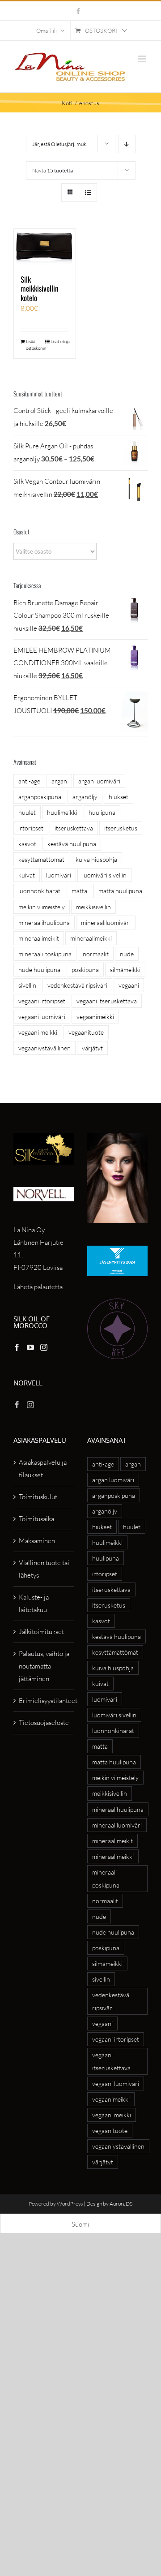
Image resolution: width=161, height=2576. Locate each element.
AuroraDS (121, 2204)
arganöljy (85, 797)
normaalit (96, 954)
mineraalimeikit (39, 938)
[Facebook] (17, 1347)
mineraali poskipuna (45, 954)
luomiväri (59, 875)
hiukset (119, 797)
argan (59, 781)
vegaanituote (86, 1032)
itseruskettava (74, 828)
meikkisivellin (93, 907)
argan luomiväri (99, 781)
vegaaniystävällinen (44, 1048)
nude (127, 954)
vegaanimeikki (95, 1017)
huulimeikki (62, 812)
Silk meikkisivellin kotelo (39, 288)
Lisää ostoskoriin (35, 345)
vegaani (129, 985)
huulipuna (102, 812)
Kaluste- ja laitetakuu (34, 1603)
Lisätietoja (60, 342)
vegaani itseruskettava (107, 1001)
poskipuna (85, 970)
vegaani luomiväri (42, 1017)
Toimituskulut (38, 1497)
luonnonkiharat (39, 891)
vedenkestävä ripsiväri (77, 985)
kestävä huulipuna (72, 844)
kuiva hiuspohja (96, 859)
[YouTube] (30, 1347)
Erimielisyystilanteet (44, 1701)
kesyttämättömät (41, 859)
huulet (27, 812)
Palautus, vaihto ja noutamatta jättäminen (44, 1666)
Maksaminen (37, 1541)
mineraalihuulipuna (44, 922)
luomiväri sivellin (104, 875)
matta (79, 891)
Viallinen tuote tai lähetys (44, 1569)
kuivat (27, 875)
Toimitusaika (36, 1519)
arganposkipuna (40, 797)
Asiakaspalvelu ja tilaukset (43, 1469)
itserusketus (121, 828)
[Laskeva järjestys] (127, 144)
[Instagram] (44, 1347)
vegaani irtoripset (42, 1001)
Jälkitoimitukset (41, 1632)
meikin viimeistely (42, 907)
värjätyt (92, 1048)
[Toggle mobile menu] (143, 59)
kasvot (27, 844)
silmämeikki (125, 970)
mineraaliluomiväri (106, 922)
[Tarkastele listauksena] (88, 192)
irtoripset (31, 828)
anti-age (29, 781)
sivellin (27, 985)
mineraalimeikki (91, 938)
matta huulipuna (120, 891)
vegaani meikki (38, 1032)
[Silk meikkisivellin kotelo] (45, 247)
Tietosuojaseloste (44, 1722)
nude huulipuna (39, 970)
